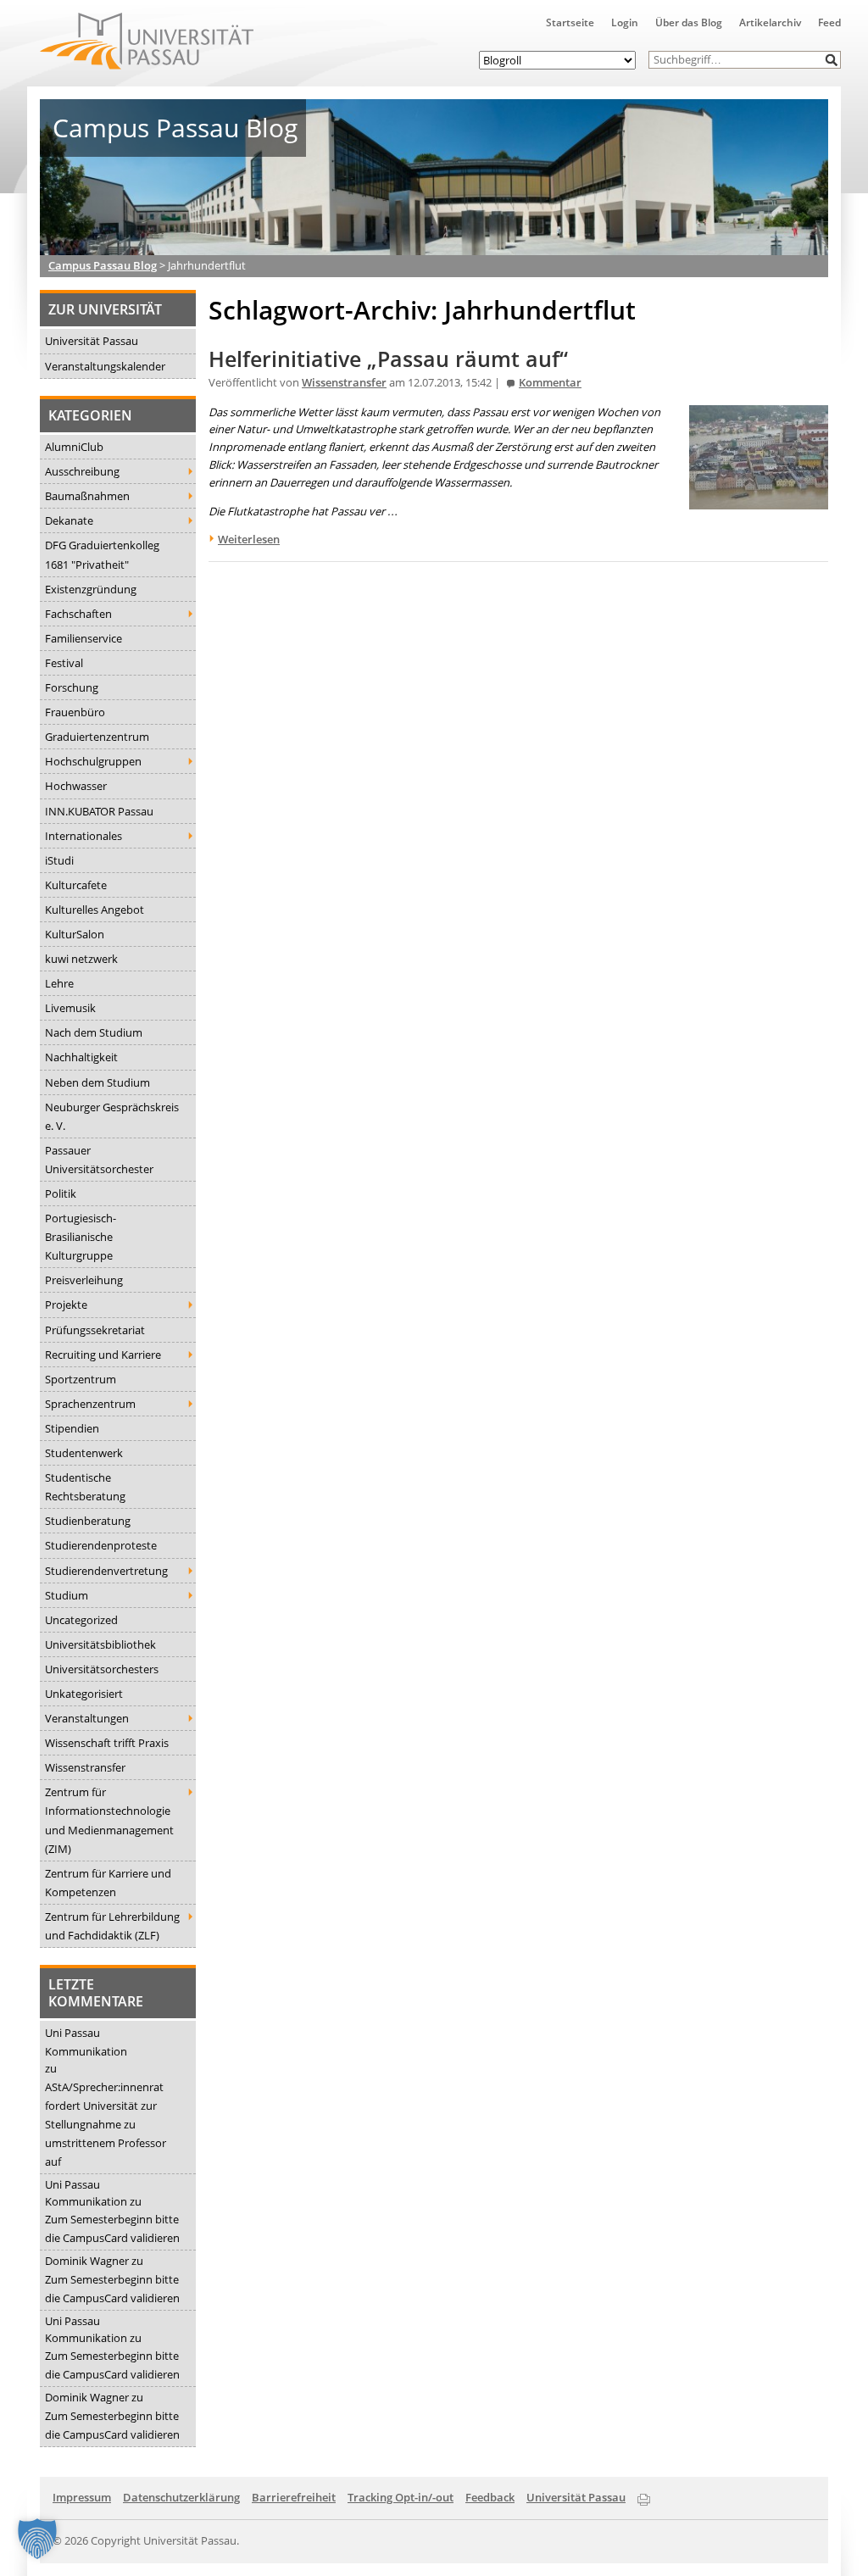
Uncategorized (81, 1620)
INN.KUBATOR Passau (99, 811)
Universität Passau (92, 341)
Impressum (82, 2497)
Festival (64, 663)
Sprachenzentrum (90, 1404)
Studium (67, 1595)
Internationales (83, 836)
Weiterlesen (249, 539)
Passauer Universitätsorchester (99, 1160)
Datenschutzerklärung (181, 2497)
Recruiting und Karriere (103, 1355)
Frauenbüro (75, 712)
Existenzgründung (91, 589)
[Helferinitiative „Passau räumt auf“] (759, 500)
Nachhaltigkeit (81, 1057)
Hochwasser (76, 786)
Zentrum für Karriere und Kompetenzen (108, 1883)
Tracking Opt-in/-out (401, 2497)
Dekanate (69, 520)
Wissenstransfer (85, 1767)
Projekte (66, 1305)
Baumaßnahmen (87, 496)
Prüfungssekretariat (95, 1330)
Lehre (59, 983)
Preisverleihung (84, 1280)
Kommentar (550, 383)
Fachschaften (78, 614)
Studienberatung (88, 1521)
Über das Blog (689, 22)
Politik (61, 1193)
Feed (829, 22)
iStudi (59, 860)
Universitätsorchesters (102, 1669)
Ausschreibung (82, 471)
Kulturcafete (76, 885)
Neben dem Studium (97, 1082)
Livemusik (70, 1008)
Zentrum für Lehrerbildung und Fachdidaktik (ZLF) (112, 1926)
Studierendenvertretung (106, 1571)
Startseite (570, 22)
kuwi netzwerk (81, 959)
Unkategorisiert (84, 1694)
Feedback (490, 2497)
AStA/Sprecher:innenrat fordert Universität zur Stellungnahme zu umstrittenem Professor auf (106, 2124)
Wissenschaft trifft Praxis (107, 1743)
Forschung (72, 687)
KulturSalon (75, 934)
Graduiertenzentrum (97, 737)
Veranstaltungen (87, 1718)
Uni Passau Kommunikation (86, 2042)
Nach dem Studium (94, 1032)
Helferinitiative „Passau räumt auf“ (388, 359)
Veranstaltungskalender (105, 366)
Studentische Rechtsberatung (85, 1487)
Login (625, 22)
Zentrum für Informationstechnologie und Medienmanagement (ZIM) (109, 1820)
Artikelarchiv (770, 22)
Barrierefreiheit (294, 2497)
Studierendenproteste (101, 1545)
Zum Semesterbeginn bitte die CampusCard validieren (112, 2228)
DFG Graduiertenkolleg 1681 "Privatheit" (102, 554)
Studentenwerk (84, 1453)
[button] (832, 60)
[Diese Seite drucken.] (644, 2496)
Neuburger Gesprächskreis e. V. (112, 1116)
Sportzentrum (81, 1379)
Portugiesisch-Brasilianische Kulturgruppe (81, 1237)
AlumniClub (74, 447)
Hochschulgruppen (93, 761)
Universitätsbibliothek (100, 1644)
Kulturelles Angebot (95, 910)
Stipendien (72, 1428)
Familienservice (83, 638)
